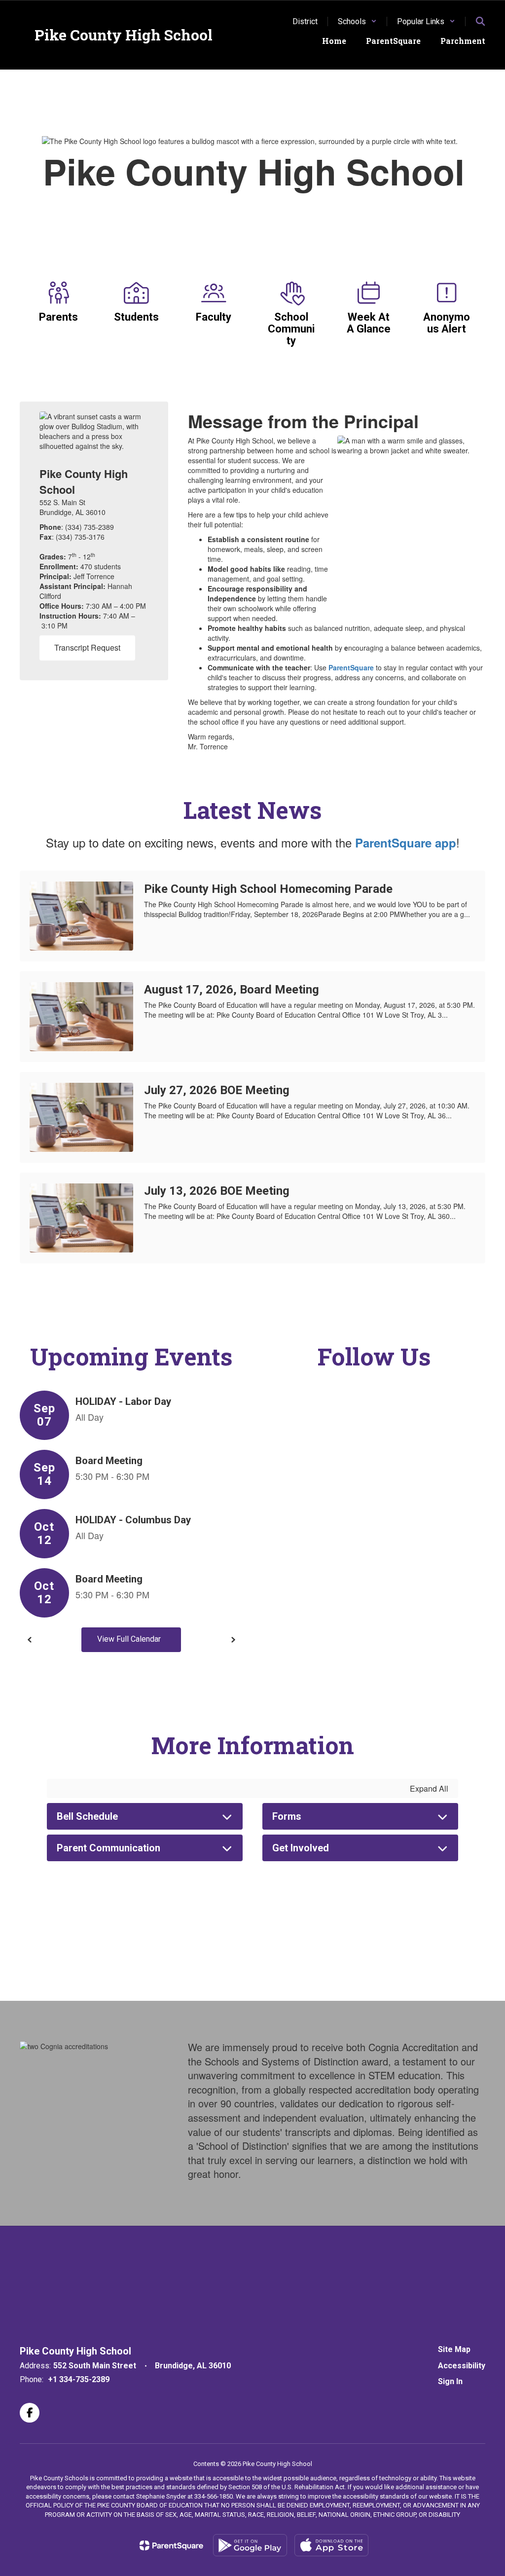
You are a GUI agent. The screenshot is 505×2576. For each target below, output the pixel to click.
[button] (357, 21)
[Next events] (233, 1640)
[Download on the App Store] (331, 2545)
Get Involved (301, 1848)
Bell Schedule (87, 1816)
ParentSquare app (406, 843)
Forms (287, 1816)
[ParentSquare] (171, 2545)
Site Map (454, 2349)
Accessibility (462, 2366)
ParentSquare (351, 667)
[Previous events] (30, 1640)
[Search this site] (480, 21)
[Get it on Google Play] (250, 2545)
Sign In (450, 2381)
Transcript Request (87, 647)
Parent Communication (108, 1848)
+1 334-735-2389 (79, 2379)
